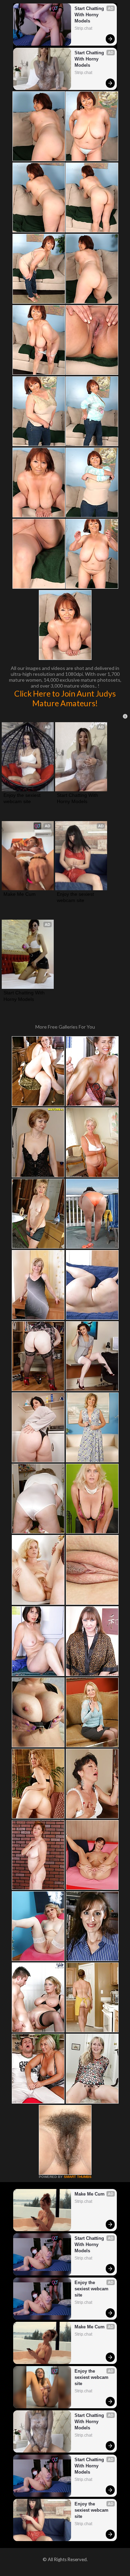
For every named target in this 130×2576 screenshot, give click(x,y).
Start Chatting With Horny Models (90, 15)
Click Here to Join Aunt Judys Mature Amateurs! (65, 698)
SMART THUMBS (78, 2177)
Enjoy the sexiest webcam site (23, 798)
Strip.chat (83, 28)
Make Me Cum (20, 894)
